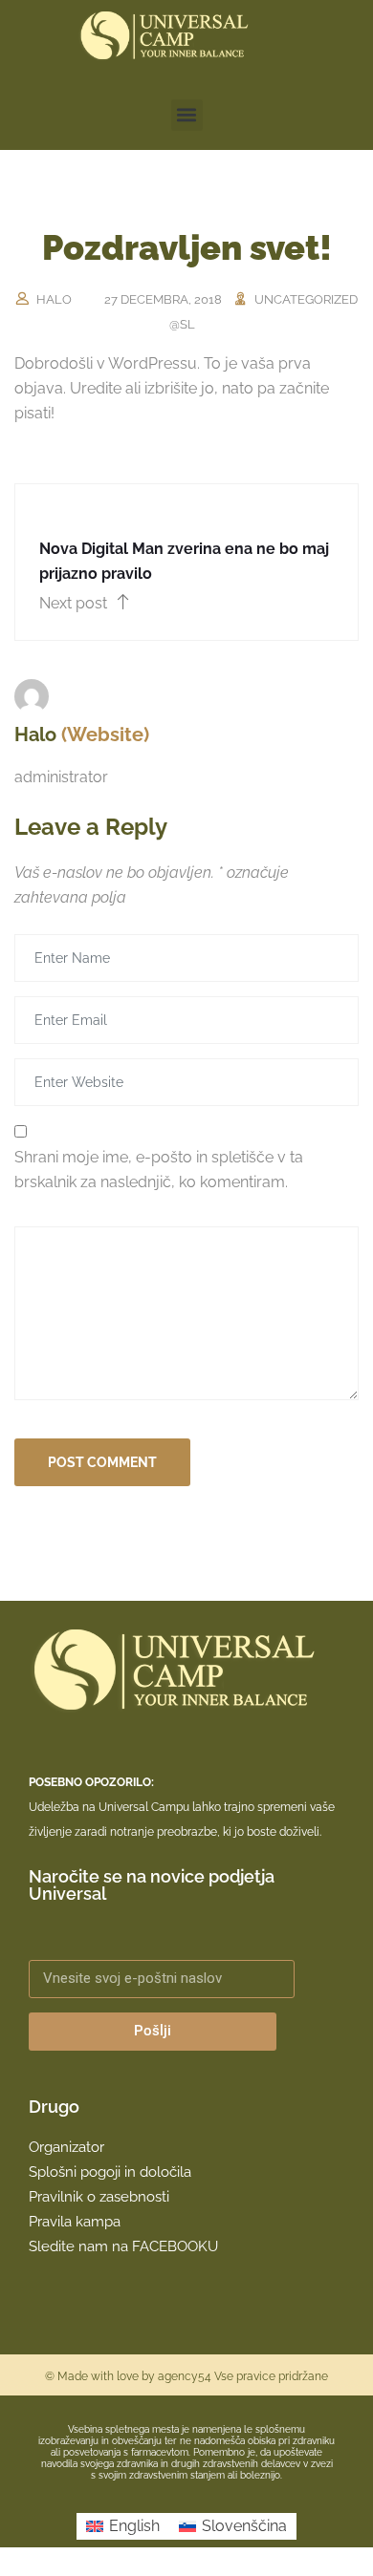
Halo (54, 299)
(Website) (105, 734)
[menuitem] (123, 2526)
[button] (187, 115)
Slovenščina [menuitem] (244, 2526)
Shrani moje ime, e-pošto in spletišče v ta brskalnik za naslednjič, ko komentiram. (159, 1170)
